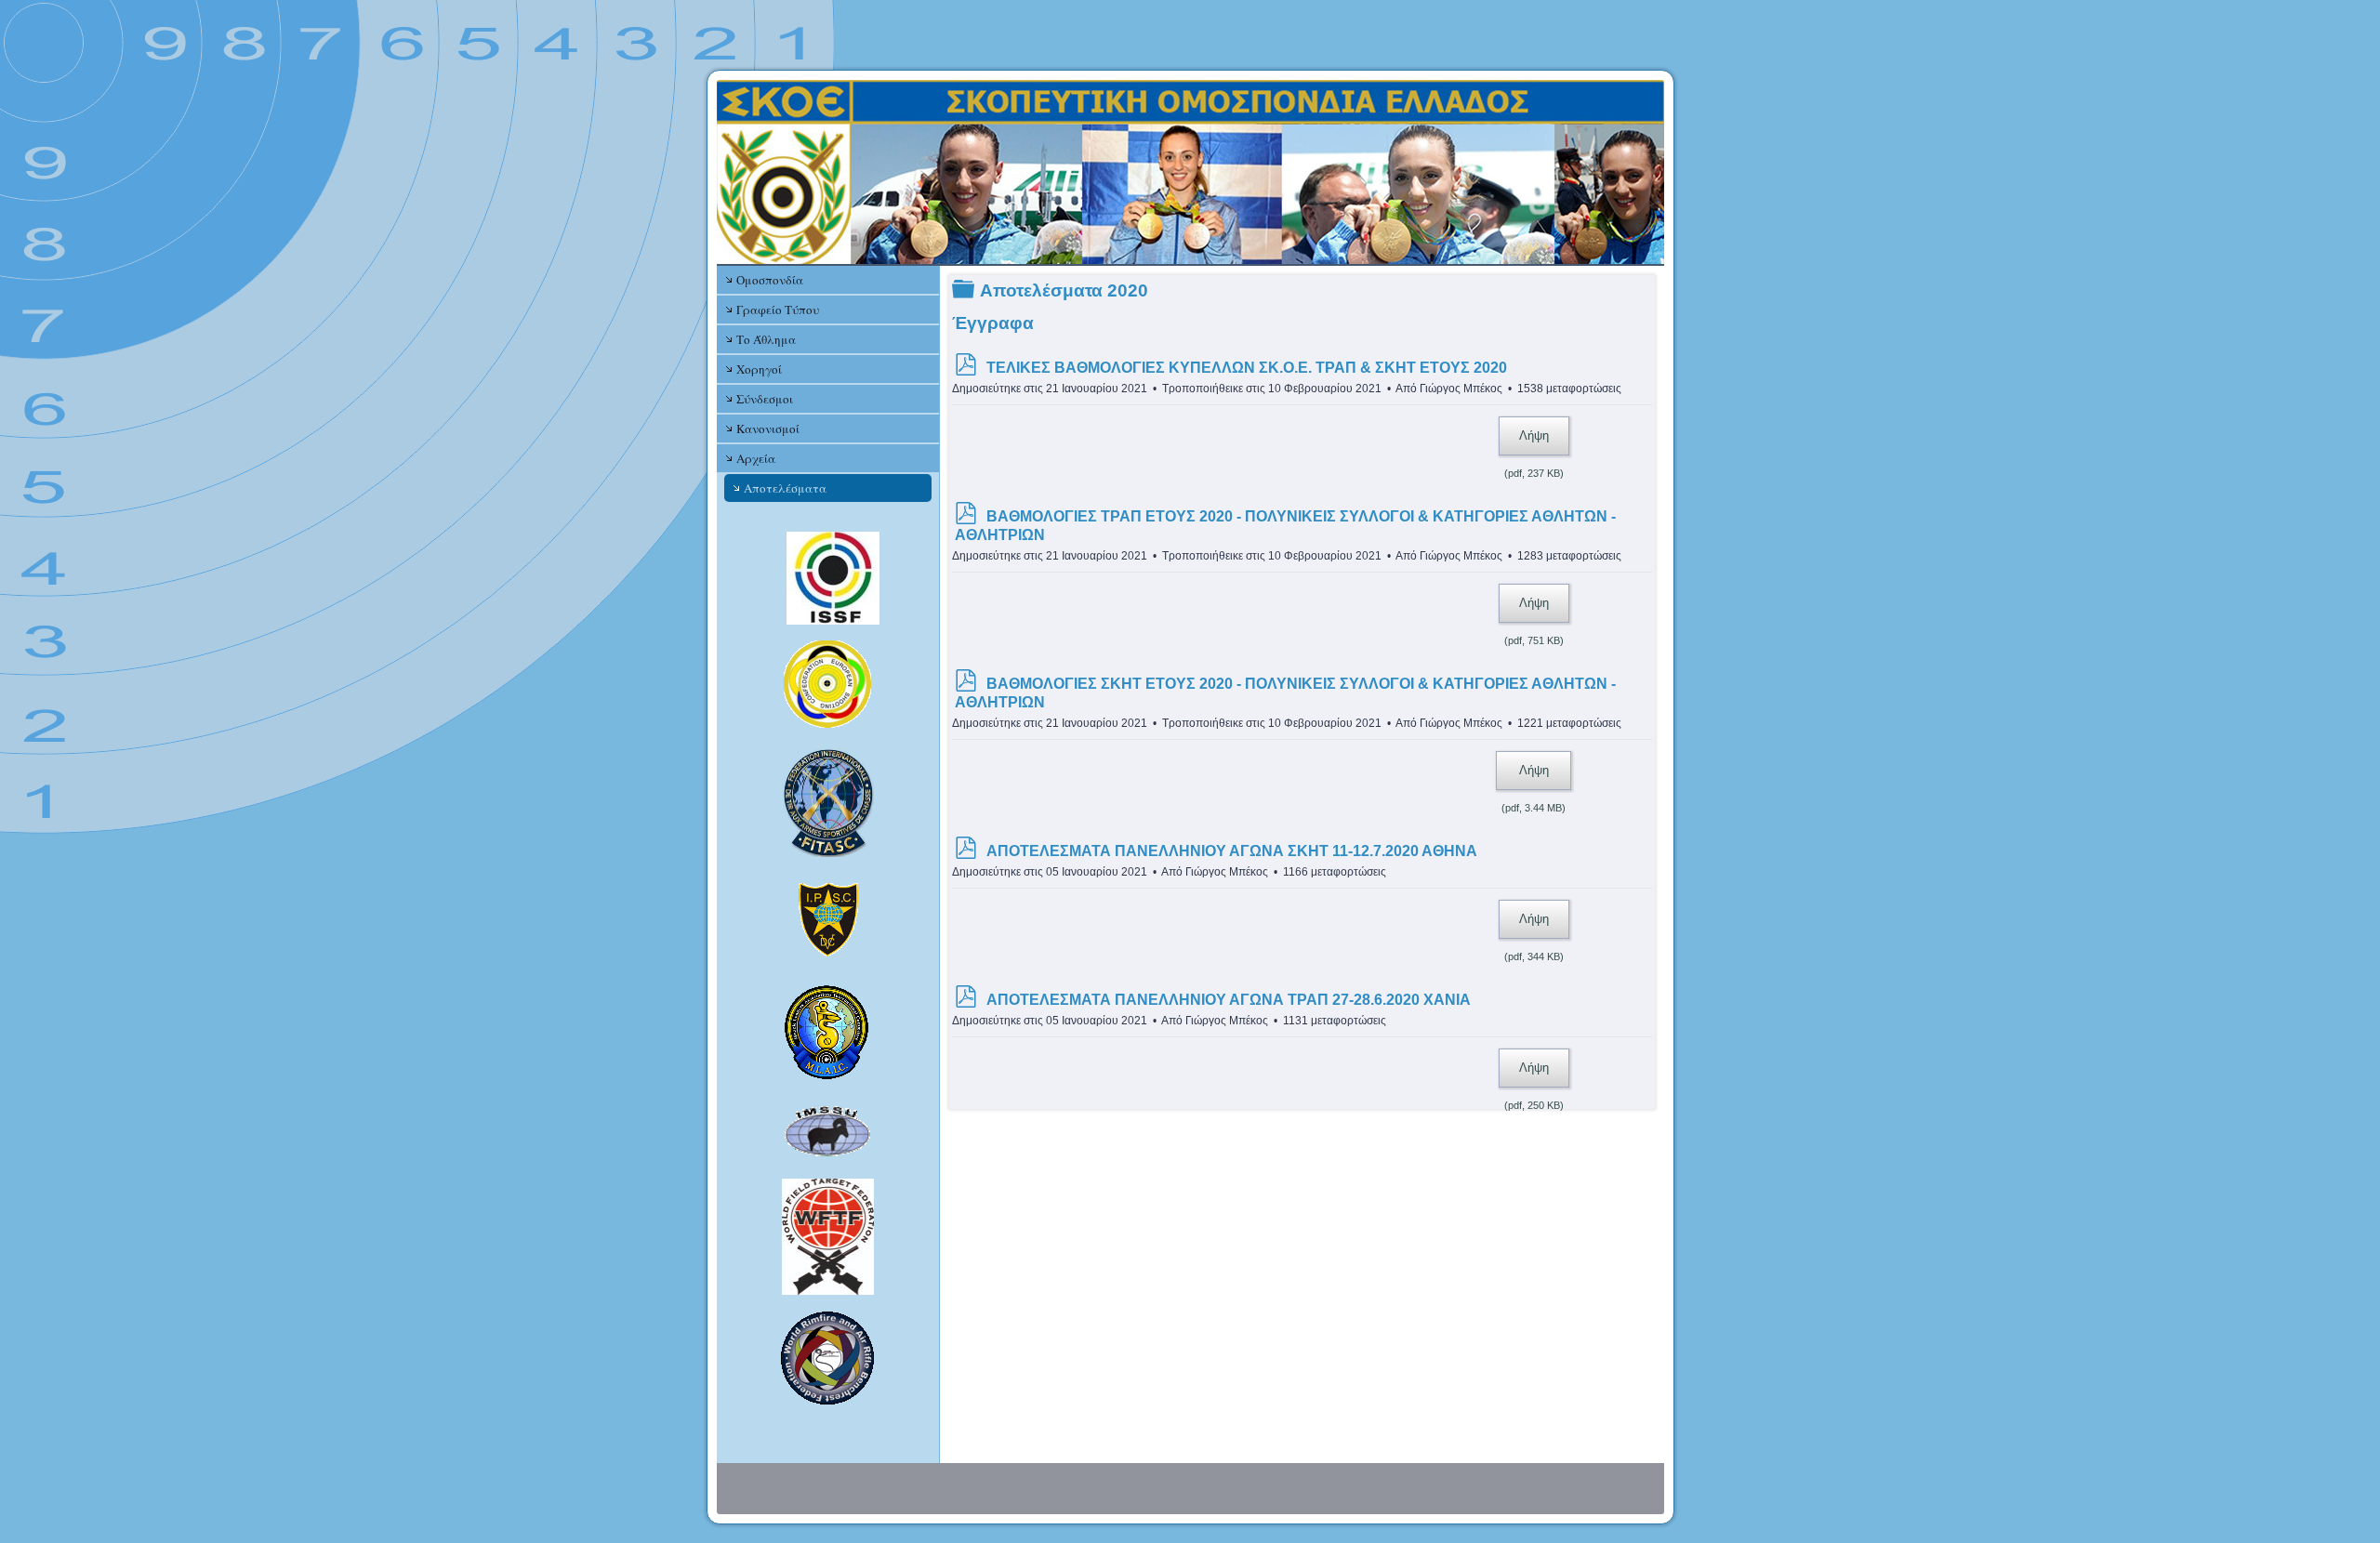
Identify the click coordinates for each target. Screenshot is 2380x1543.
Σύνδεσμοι (765, 399)
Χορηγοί (759, 369)
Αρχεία (756, 458)
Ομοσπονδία (770, 280)
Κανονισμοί (768, 429)
